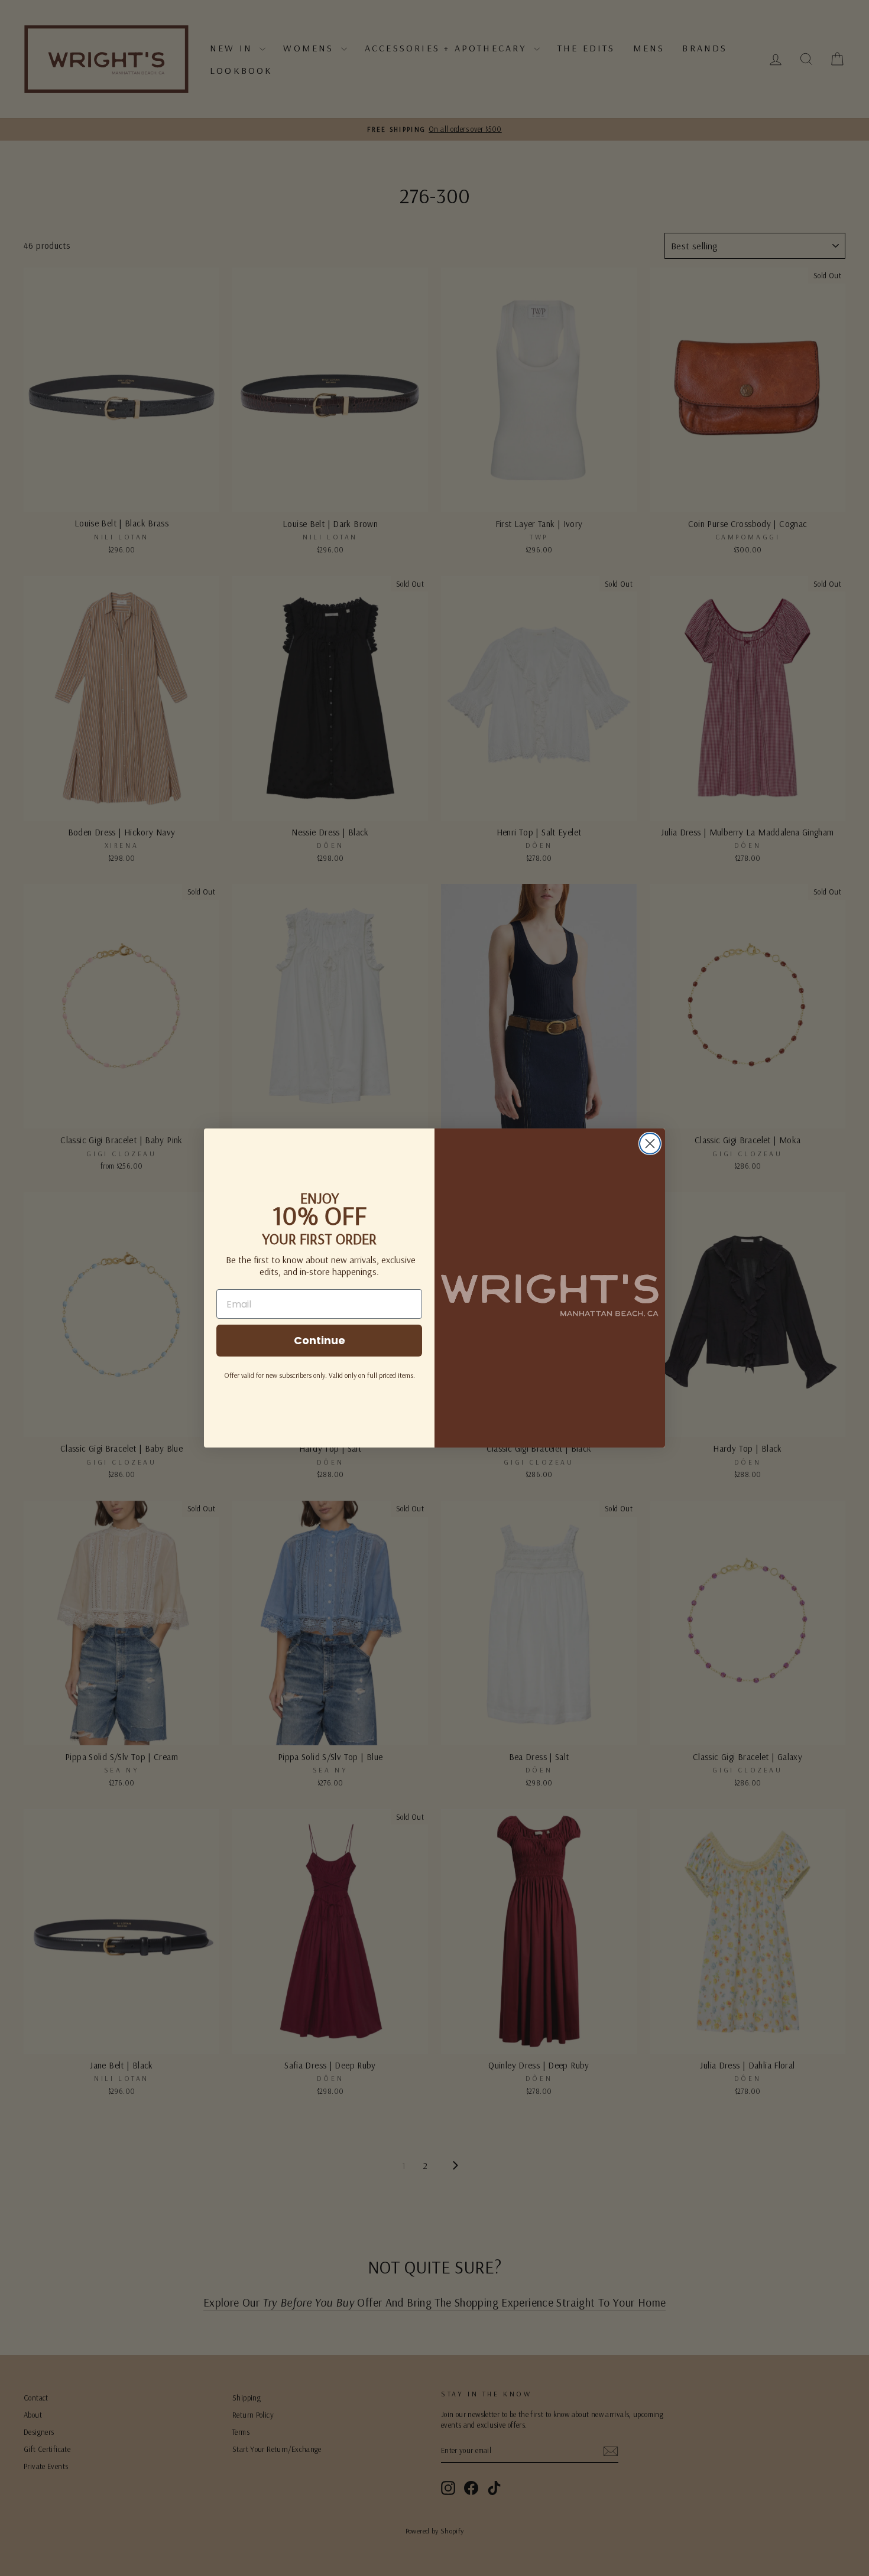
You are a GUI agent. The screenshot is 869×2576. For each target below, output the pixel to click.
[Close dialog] (650, 1144)
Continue (320, 1340)
